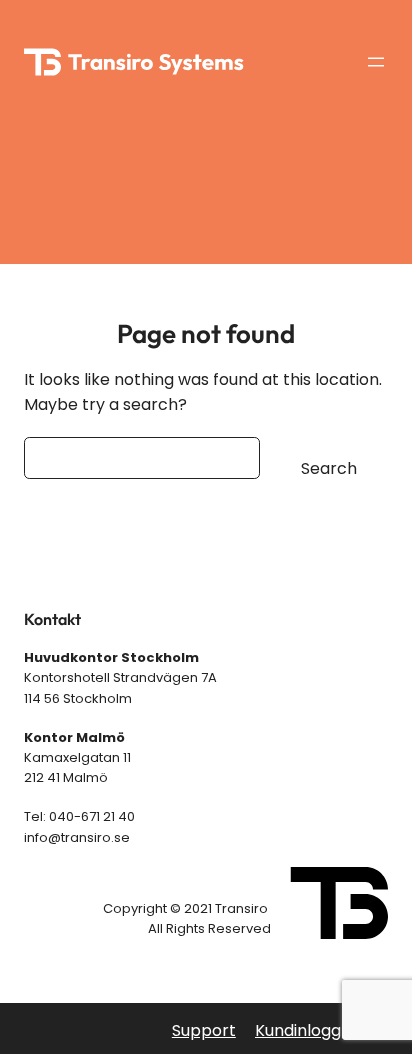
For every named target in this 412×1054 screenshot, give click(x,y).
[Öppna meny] (376, 62)
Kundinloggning (314, 1030)
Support (204, 1030)
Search (329, 468)
